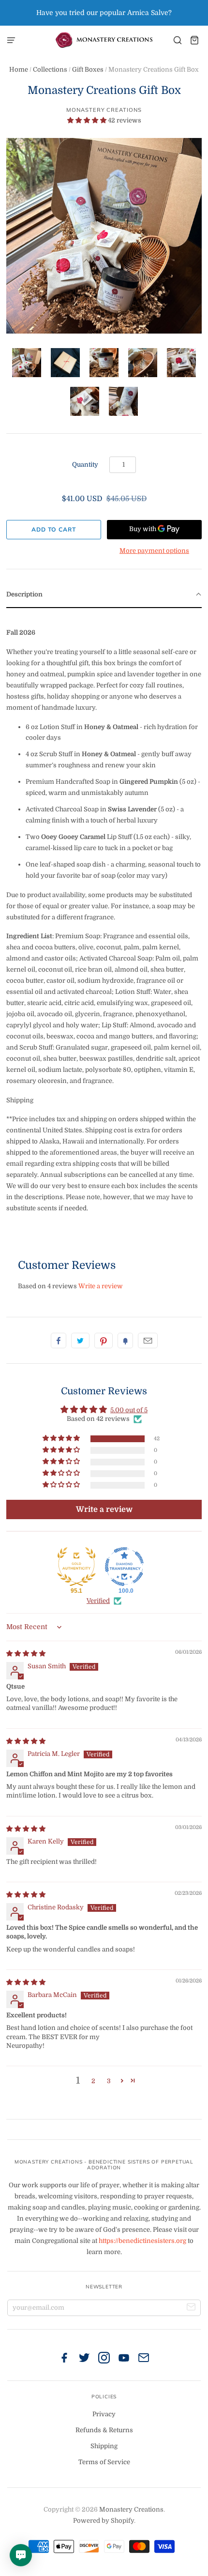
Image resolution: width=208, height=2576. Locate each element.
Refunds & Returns (104, 2430)
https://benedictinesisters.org (142, 2241)
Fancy (125, 1341)
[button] (88, 120)
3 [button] (109, 2081)
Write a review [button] (104, 1509)
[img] (26, 1654)
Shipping (104, 2446)
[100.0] (124, 1567)
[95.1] (76, 1567)
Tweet (80, 1341)
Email (148, 1341)
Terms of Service (104, 2462)
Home (19, 69)
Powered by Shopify (104, 2521)
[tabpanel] (104, 923)
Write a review (101, 1286)
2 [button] (93, 2081)
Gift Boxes (88, 69)
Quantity (85, 465)
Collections (50, 69)
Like (59, 1341)
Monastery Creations (104, 110)
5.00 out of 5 (129, 1410)
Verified (98, 1601)
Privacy (104, 2414)
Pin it (104, 1341)
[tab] (104, 595)
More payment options (154, 551)
